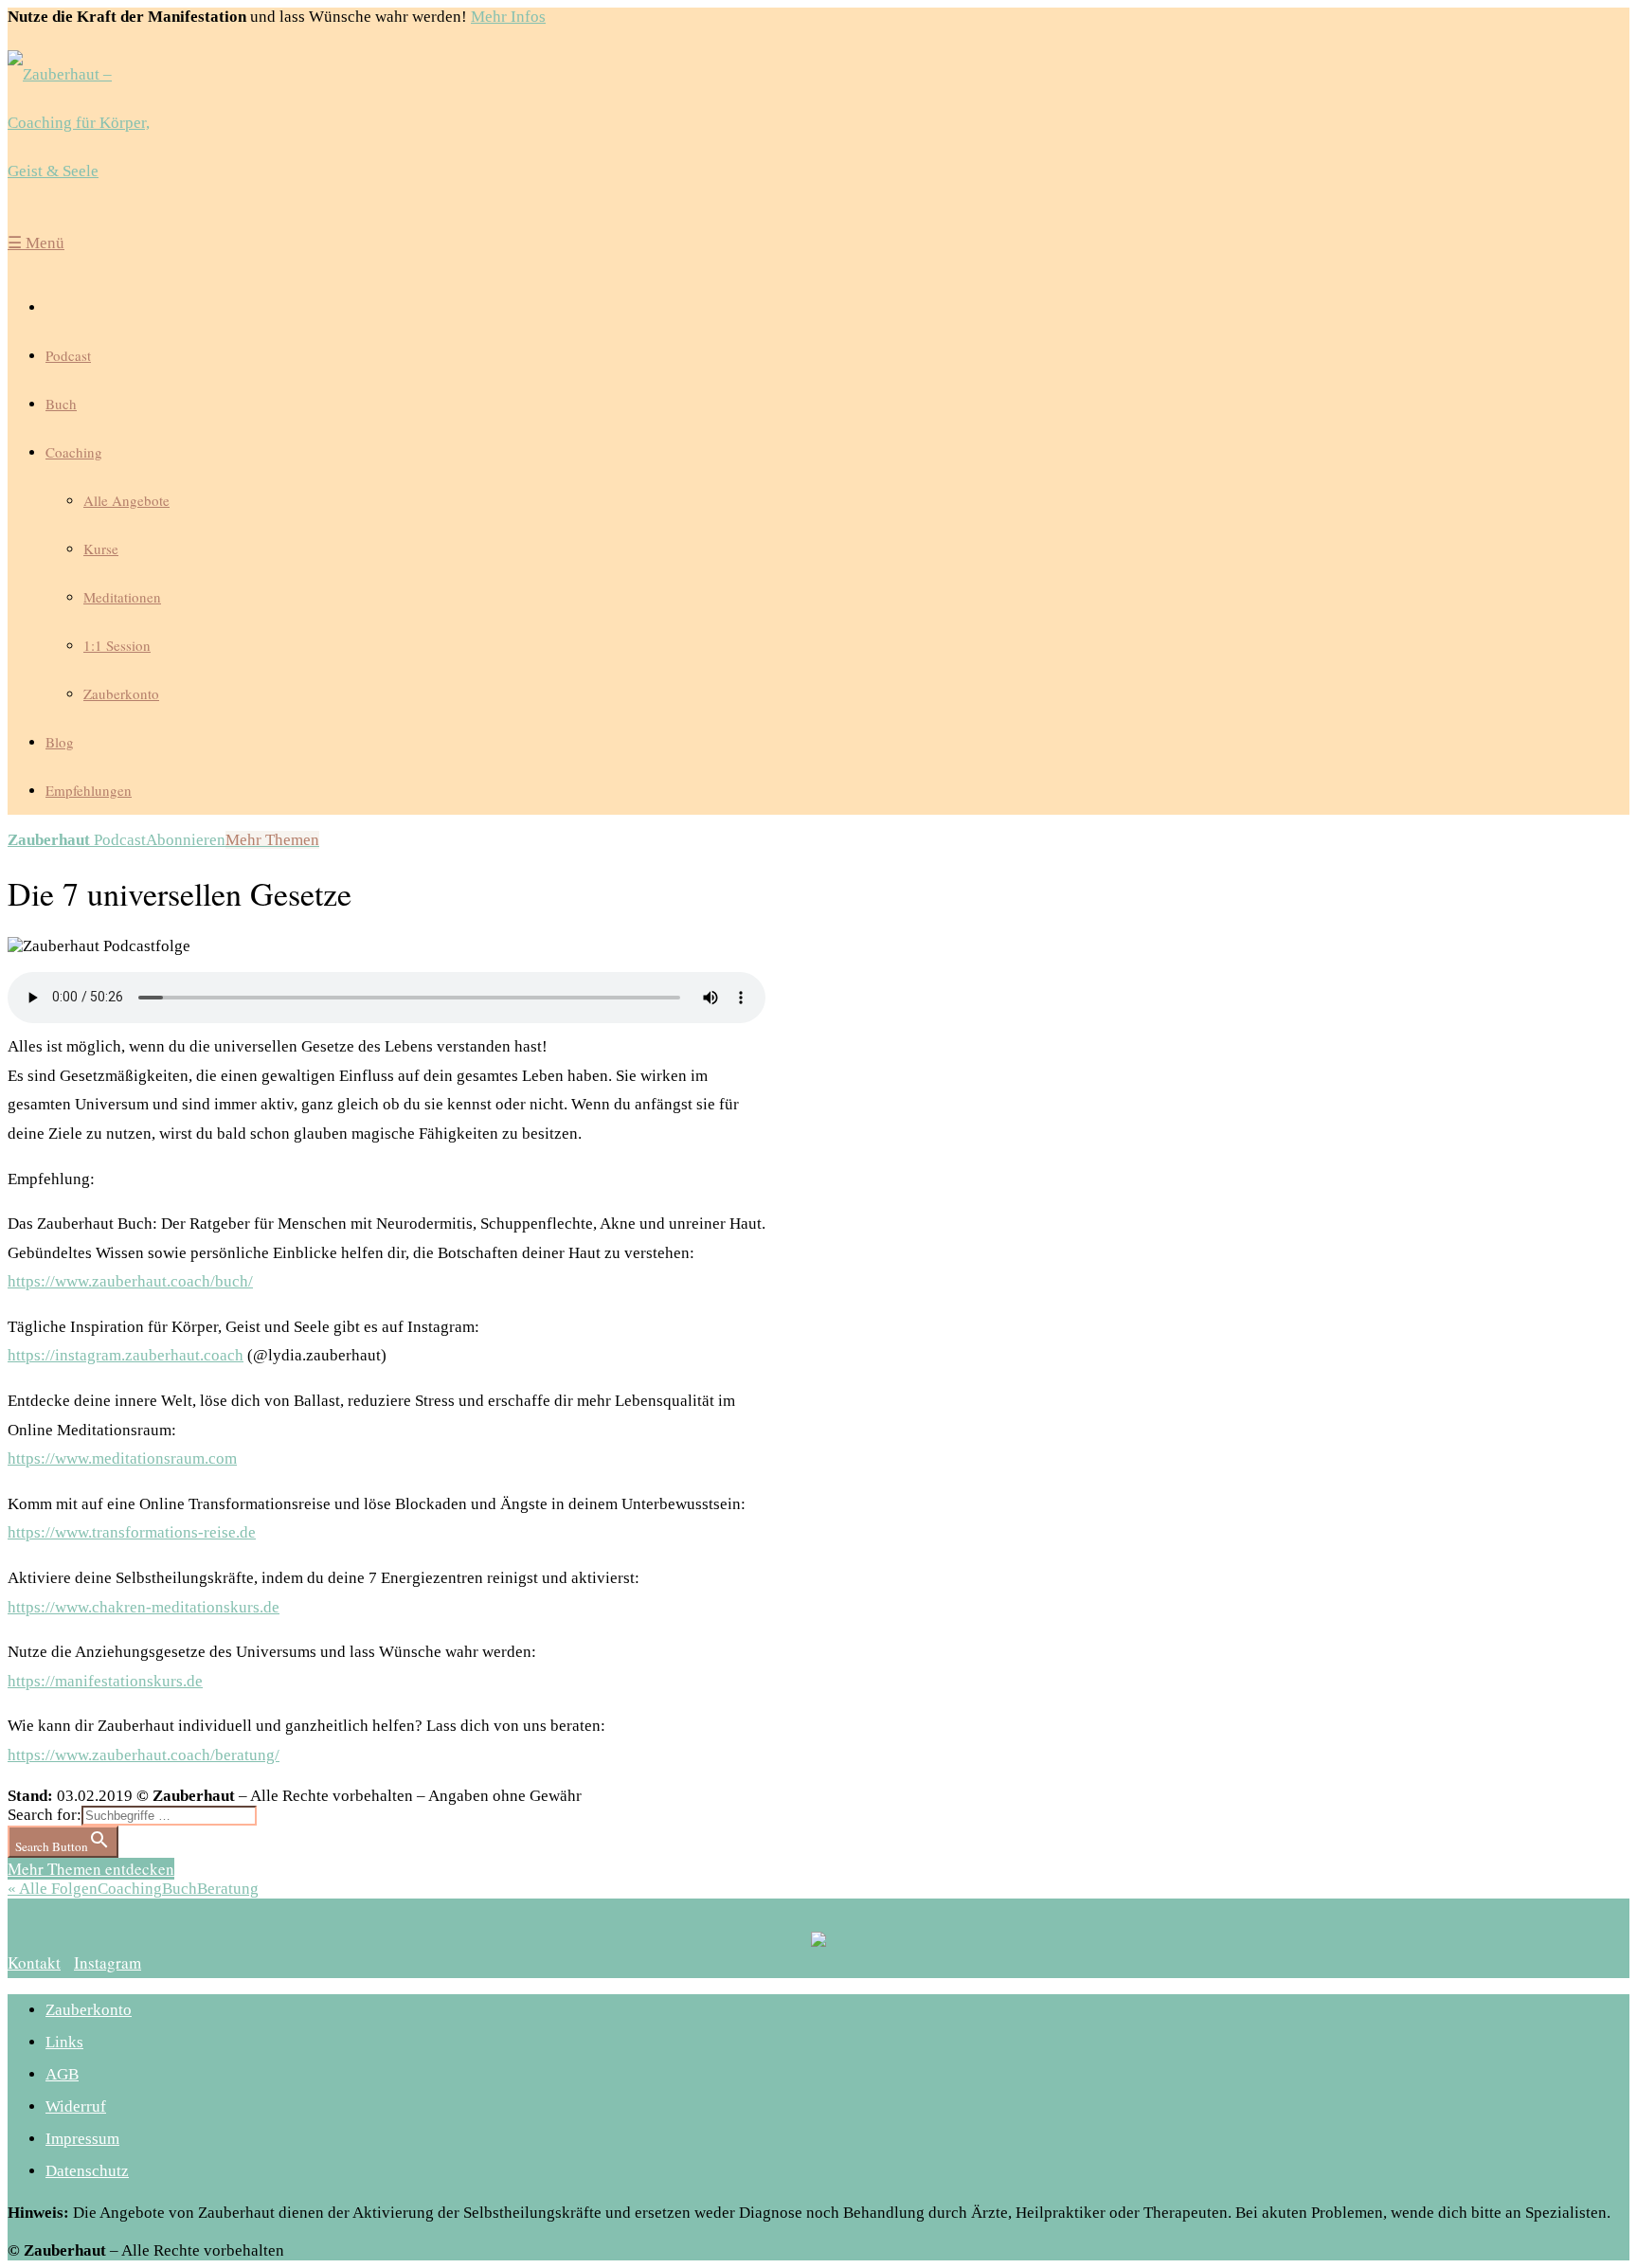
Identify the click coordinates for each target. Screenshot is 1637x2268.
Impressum (82, 2139)
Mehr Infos (508, 17)
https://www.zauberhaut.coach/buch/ (130, 1281)
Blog (60, 742)
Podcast (68, 355)
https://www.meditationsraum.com (122, 1458)
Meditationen (122, 597)
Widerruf (76, 2106)
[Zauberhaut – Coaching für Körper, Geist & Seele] (93, 123)
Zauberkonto (121, 693)
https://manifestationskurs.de (105, 1681)
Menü (36, 243)
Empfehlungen (89, 790)
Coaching (74, 452)
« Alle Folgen (53, 1889)
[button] (34, 1962)
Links (64, 2042)
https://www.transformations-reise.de (132, 1532)
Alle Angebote (126, 500)
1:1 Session (117, 645)
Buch (61, 404)
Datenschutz (87, 2171)
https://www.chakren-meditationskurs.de (144, 1607)
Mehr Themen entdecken (91, 1869)
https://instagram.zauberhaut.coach (126, 1355)
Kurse (101, 549)
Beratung (228, 1889)
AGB (62, 2074)
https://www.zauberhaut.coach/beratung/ (144, 1755)
